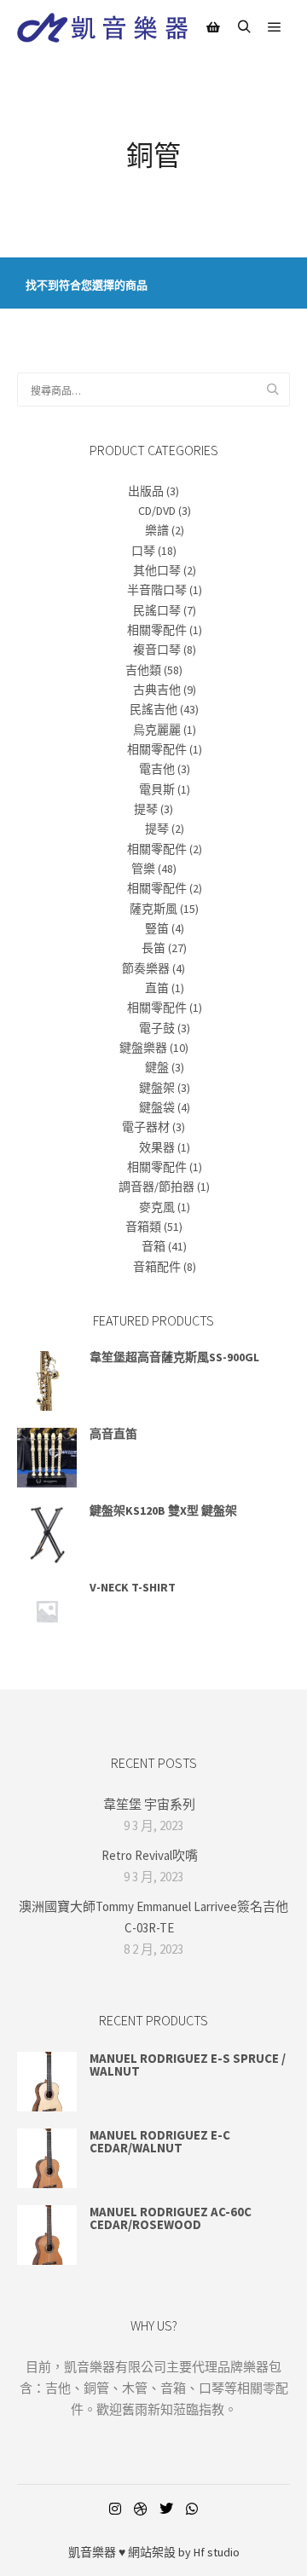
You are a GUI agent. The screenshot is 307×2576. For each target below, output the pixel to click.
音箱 (153, 1246)
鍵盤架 (157, 1088)
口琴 (143, 551)
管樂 (143, 869)
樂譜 (157, 530)
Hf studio (217, 2552)
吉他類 (143, 670)
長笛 (153, 948)
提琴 (146, 809)
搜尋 (275, 390)
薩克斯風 (153, 909)
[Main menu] (275, 27)
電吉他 (157, 769)
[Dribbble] (141, 2509)
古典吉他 (157, 690)
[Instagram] (115, 2509)
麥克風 (157, 1207)
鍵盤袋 (157, 1107)
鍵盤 (157, 1067)
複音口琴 (157, 650)
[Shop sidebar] (213, 27)
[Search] (244, 27)
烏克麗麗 (157, 730)
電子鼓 (157, 1028)
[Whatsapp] (192, 2509)
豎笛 (157, 928)
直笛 (157, 988)
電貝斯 (157, 789)
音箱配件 (157, 1267)
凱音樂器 (92, 2552)
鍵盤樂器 (143, 1048)
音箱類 (143, 1227)
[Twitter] (166, 2509)
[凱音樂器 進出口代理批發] (102, 28)
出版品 (146, 491)
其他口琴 (157, 570)
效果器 (157, 1147)
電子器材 (146, 1127)
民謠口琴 (157, 610)
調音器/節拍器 (156, 1187)
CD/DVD (157, 511)
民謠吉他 (153, 709)
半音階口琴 (157, 590)
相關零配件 (157, 630)
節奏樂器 (146, 968)
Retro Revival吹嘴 (150, 1855)
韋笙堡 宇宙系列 (149, 1804)
